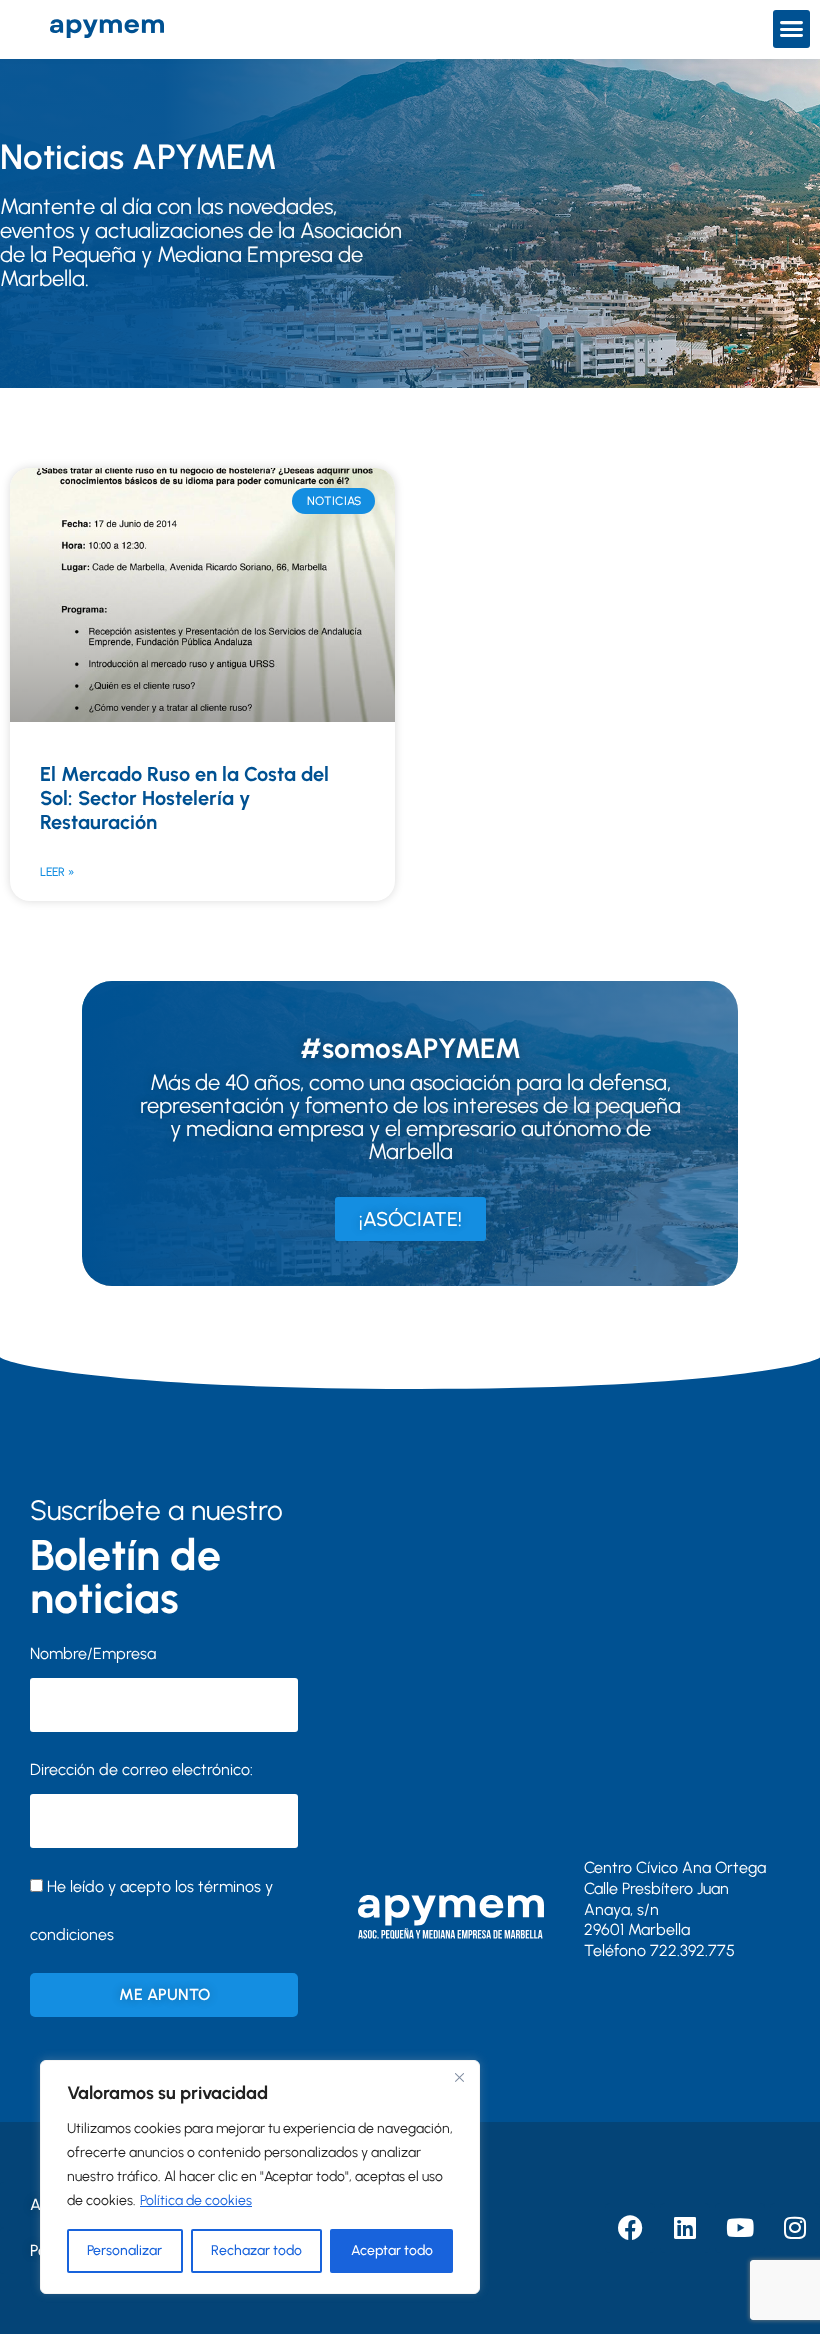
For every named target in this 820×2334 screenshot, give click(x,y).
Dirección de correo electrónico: (141, 1769)
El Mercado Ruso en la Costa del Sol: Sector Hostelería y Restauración (184, 798)
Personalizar (124, 2250)
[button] (792, 29)
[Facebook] (630, 2228)
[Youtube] (740, 2228)
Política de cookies (196, 2200)
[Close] (459, 2077)
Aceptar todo (392, 2250)
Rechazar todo (256, 2250)
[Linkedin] (685, 2228)
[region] (260, 2177)
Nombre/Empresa (93, 1653)
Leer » (57, 872)
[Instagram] (795, 2228)
